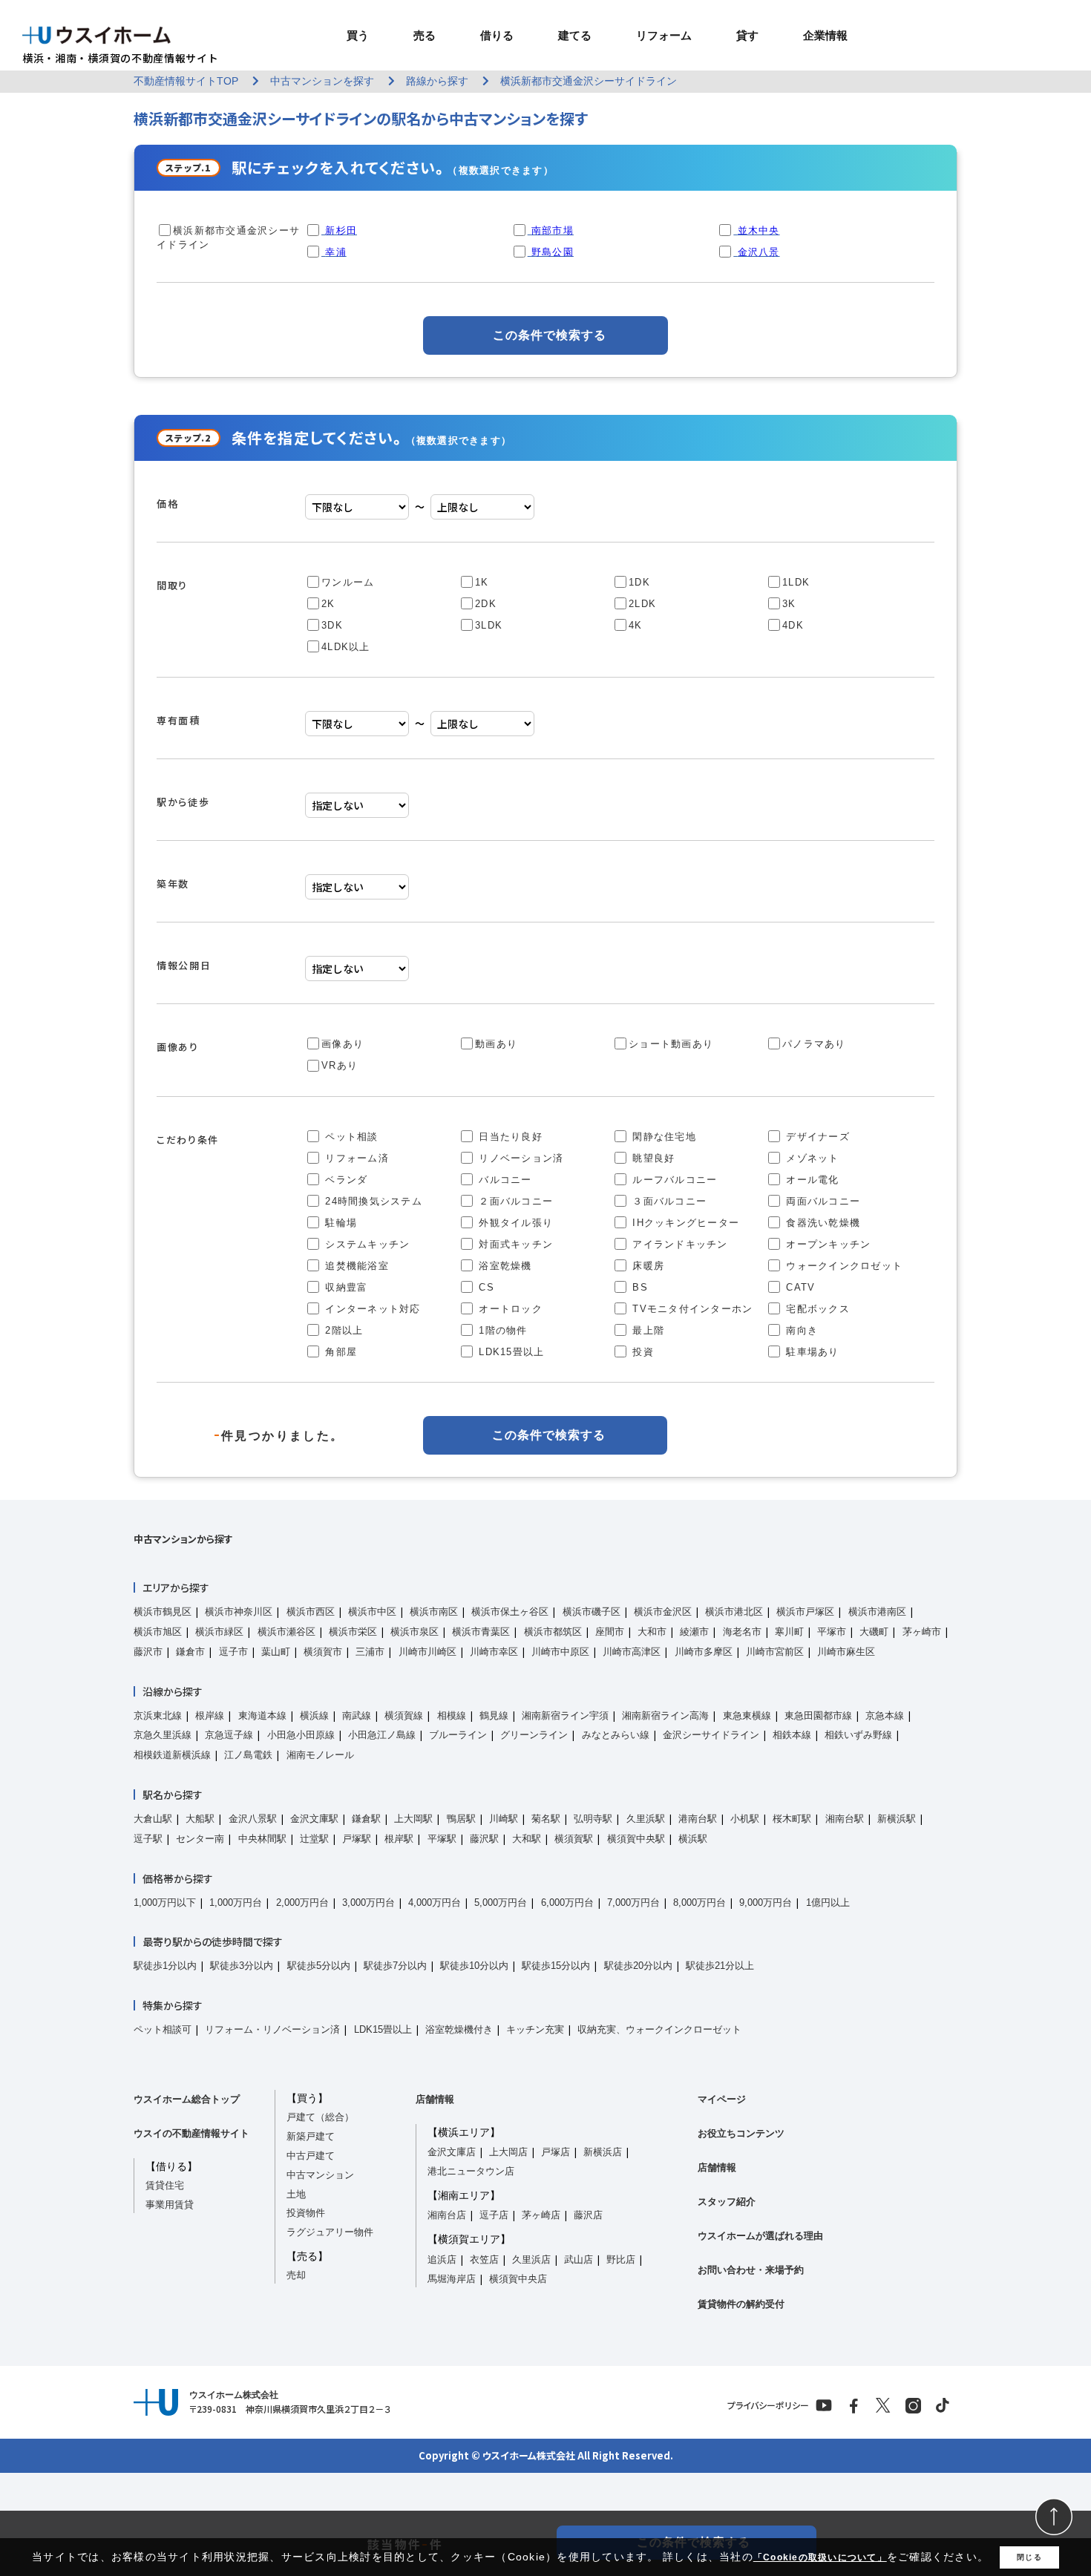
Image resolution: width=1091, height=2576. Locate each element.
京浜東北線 (158, 1715)
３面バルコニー (668, 1201)
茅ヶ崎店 (541, 2215)
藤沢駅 (484, 1839)
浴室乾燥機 (504, 1266)
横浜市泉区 (415, 1632)
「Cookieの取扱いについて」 (820, 2557)
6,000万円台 (567, 1902)
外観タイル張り (514, 1223)
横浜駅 (693, 1839)
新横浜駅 (897, 1819)
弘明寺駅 (593, 1819)
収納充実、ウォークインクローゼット (659, 2029)
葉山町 (276, 1652)
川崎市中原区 (560, 1652)
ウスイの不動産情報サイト (191, 2133)
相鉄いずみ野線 (858, 1735)
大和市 (652, 1632)
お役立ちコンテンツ (741, 2133)
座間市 (610, 1632)
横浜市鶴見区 (163, 1612)
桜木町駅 (792, 1819)
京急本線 (885, 1715)
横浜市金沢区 (663, 1612)
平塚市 (832, 1632)
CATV (799, 1287)
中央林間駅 (262, 1839)
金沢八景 (759, 252)
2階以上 (342, 1330)
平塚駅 (442, 1839)
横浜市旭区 (158, 1632)
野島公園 (553, 252)
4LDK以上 (346, 647)
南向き (800, 1330)
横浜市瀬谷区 (286, 1632)
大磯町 (874, 1632)
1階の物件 (501, 1330)
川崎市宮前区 (775, 1652)
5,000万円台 (501, 1902)
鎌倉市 (190, 1652)
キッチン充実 (535, 2029)
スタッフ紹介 (727, 2202)
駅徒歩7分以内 (395, 1966)
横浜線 (314, 1715)
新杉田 (341, 230)
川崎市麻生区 (846, 1652)
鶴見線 (494, 1715)
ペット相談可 (163, 2029)
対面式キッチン (514, 1244)
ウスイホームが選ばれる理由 (760, 2236)
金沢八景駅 (253, 1819)
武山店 (579, 2259)
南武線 (357, 1715)
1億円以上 (828, 1902)
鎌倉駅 (366, 1819)
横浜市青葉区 (481, 1632)
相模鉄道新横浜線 (172, 1755)
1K (482, 582)
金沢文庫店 (452, 2152)
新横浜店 (603, 2152)
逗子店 (494, 2215)
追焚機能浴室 (355, 1266)
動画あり (496, 1044)
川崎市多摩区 (704, 1652)
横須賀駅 (574, 1839)
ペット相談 (350, 1137)
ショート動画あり (671, 1044)
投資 (641, 1352)
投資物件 (306, 2213)
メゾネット (811, 1158)
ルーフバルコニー (673, 1180)
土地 (296, 2194)
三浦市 (370, 1652)
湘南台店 (447, 2215)
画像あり (343, 1044)
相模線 (452, 1715)
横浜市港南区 (877, 1612)
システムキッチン (366, 1244)
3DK (332, 625)
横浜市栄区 (353, 1632)
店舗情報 (435, 2099)
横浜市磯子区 (592, 1612)
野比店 (621, 2259)
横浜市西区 (311, 1612)
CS (485, 1287)
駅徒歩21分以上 (720, 1966)
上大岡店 (508, 2152)
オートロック (509, 1309)
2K (328, 604)
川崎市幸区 (494, 1652)
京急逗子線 (229, 1735)
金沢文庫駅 (314, 1819)
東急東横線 (747, 1715)
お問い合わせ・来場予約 (751, 2270)
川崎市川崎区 (427, 1652)
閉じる (1029, 2557)
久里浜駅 (646, 1819)
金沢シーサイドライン (711, 1735)
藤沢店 (588, 2215)
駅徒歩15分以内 (556, 1966)
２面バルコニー (514, 1201)
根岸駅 (399, 1839)
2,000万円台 (302, 1902)
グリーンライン (534, 1735)
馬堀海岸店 (452, 2279)
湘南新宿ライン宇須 (565, 1715)
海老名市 (742, 1632)
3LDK (489, 625)
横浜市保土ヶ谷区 (510, 1612)
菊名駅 (546, 1819)
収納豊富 (344, 1287)
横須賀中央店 (518, 2279)
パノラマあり (814, 1044)
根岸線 (210, 1715)
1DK (639, 582)
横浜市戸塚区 (805, 1612)
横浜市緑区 (219, 1632)
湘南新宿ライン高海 (665, 1715)
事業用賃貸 (170, 2205)
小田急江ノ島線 (382, 1735)
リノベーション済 (519, 1158)
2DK (486, 604)
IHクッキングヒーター (684, 1223)
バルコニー (504, 1180)
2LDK (642, 604)
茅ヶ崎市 (922, 1632)
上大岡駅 (413, 1819)
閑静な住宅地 (662, 1137)
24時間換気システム (372, 1201)
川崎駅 (504, 1819)
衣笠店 (484, 2259)
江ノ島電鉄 (248, 1755)
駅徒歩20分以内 (638, 1966)
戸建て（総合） (320, 2117)
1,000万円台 (236, 1902)
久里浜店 (531, 2259)
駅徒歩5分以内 (319, 1966)
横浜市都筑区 (553, 1632)
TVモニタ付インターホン (691, 1309)
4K (636, 625)
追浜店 (442, 2259)
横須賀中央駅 (636, 1839)
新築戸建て (311, 2136)
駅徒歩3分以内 (242, 1966)
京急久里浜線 (163, 1735)
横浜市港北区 (734, 1612)
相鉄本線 (792, 1735)
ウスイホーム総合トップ (187, 2099)
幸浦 (336, 252)
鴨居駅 (461, 1819)
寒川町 (789, 1632)
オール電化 (811, 1180)
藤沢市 (148, 1652)
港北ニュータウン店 (471, 2171)
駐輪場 (339, 1223)
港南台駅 (698, 1819)
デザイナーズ (816, 1137)
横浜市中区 (372, 1612)
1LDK (796, 582)
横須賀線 (404, 1715)
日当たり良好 (509, 1137)
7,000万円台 (633, 1902)
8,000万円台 (700, 1902)
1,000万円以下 (165, 1902)
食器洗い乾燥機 (821, 1223)
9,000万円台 (766, 1902)
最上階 (646, 1330)
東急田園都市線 (818, 1715)
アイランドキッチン (678, 1244)
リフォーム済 (355, 1158)
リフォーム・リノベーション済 (272, 2029)
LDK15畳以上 (510, 1352)
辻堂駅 (314, 1839)
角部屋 (339, 1352)
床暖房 (646, 1266)
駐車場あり (811, 1352)
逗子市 (233, 1652)
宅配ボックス (816, 1309)
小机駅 (745, 1819)
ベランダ (344, 1180)
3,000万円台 (368, 1902)
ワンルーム (348, 582)
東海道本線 (262, 1715)
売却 (296, 2275)
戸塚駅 (357, 1839)
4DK (793, 625)
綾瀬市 (694, 1632)
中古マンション (320, 2175)
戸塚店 (556, 2152)
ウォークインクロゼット (842, 1266)
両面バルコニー (821, 1201)
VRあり (340, 1065)
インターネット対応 (371, 1309)
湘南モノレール (320, 1755)
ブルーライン (458, 1735)
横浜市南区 (434, 1612)
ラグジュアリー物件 (330, 2232)
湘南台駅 (845, 1819)
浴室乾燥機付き (459, 2029)
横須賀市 (323, 1652)
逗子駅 (148, 1839)
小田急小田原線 (301, 1735)
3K (789, 604)
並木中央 (759, 230)
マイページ (722, 2099)
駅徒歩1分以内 (165, 1966)
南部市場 (553, 230)
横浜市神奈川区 (239, 1612)
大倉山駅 (153, 1819)
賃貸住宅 (165, 2185)
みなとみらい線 (616, 1735)
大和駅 (527, 1839)
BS (638, 1287)
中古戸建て (311, 2156)
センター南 (200, 1839)
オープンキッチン (826, 1244)
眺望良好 (652, 1158)
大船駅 (200, 1819)
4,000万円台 (435, 1902)
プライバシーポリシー (768, 2405)
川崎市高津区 (632, 1652)
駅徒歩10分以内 (474, 1966)
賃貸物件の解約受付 (741, 2304)
